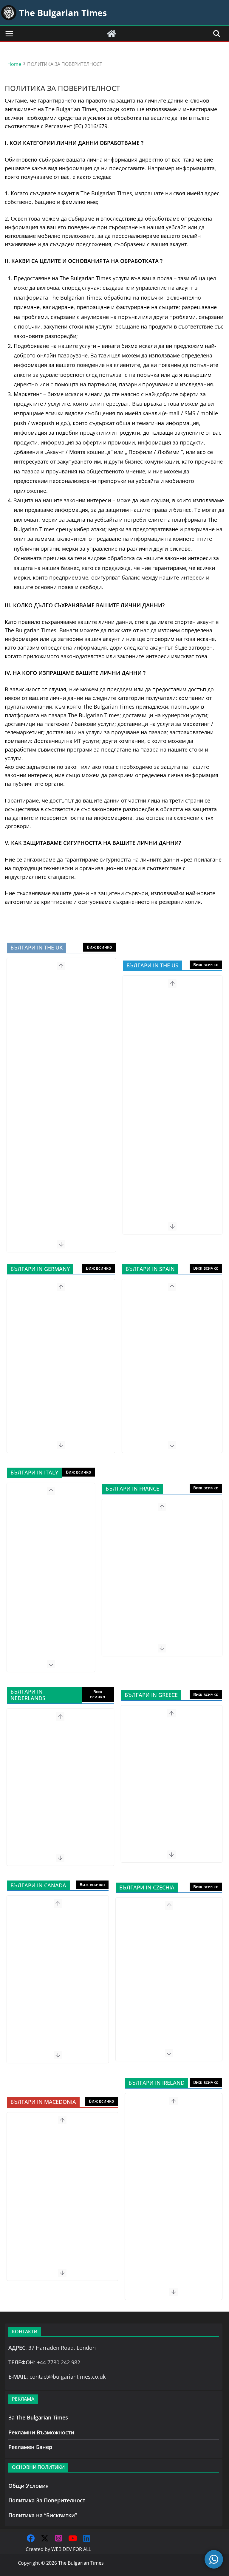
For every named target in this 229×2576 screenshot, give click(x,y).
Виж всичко (99, 947)
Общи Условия (28, 2486)
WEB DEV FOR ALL (71, 2549)
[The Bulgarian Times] (112, 34)
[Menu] (9, 34)
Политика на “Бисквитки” (43, 2515)
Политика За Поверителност (47, 2500)
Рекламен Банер (30, 2447)
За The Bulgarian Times (38, 2417)
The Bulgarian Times (81, 2563)
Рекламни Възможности (41, 2432)
